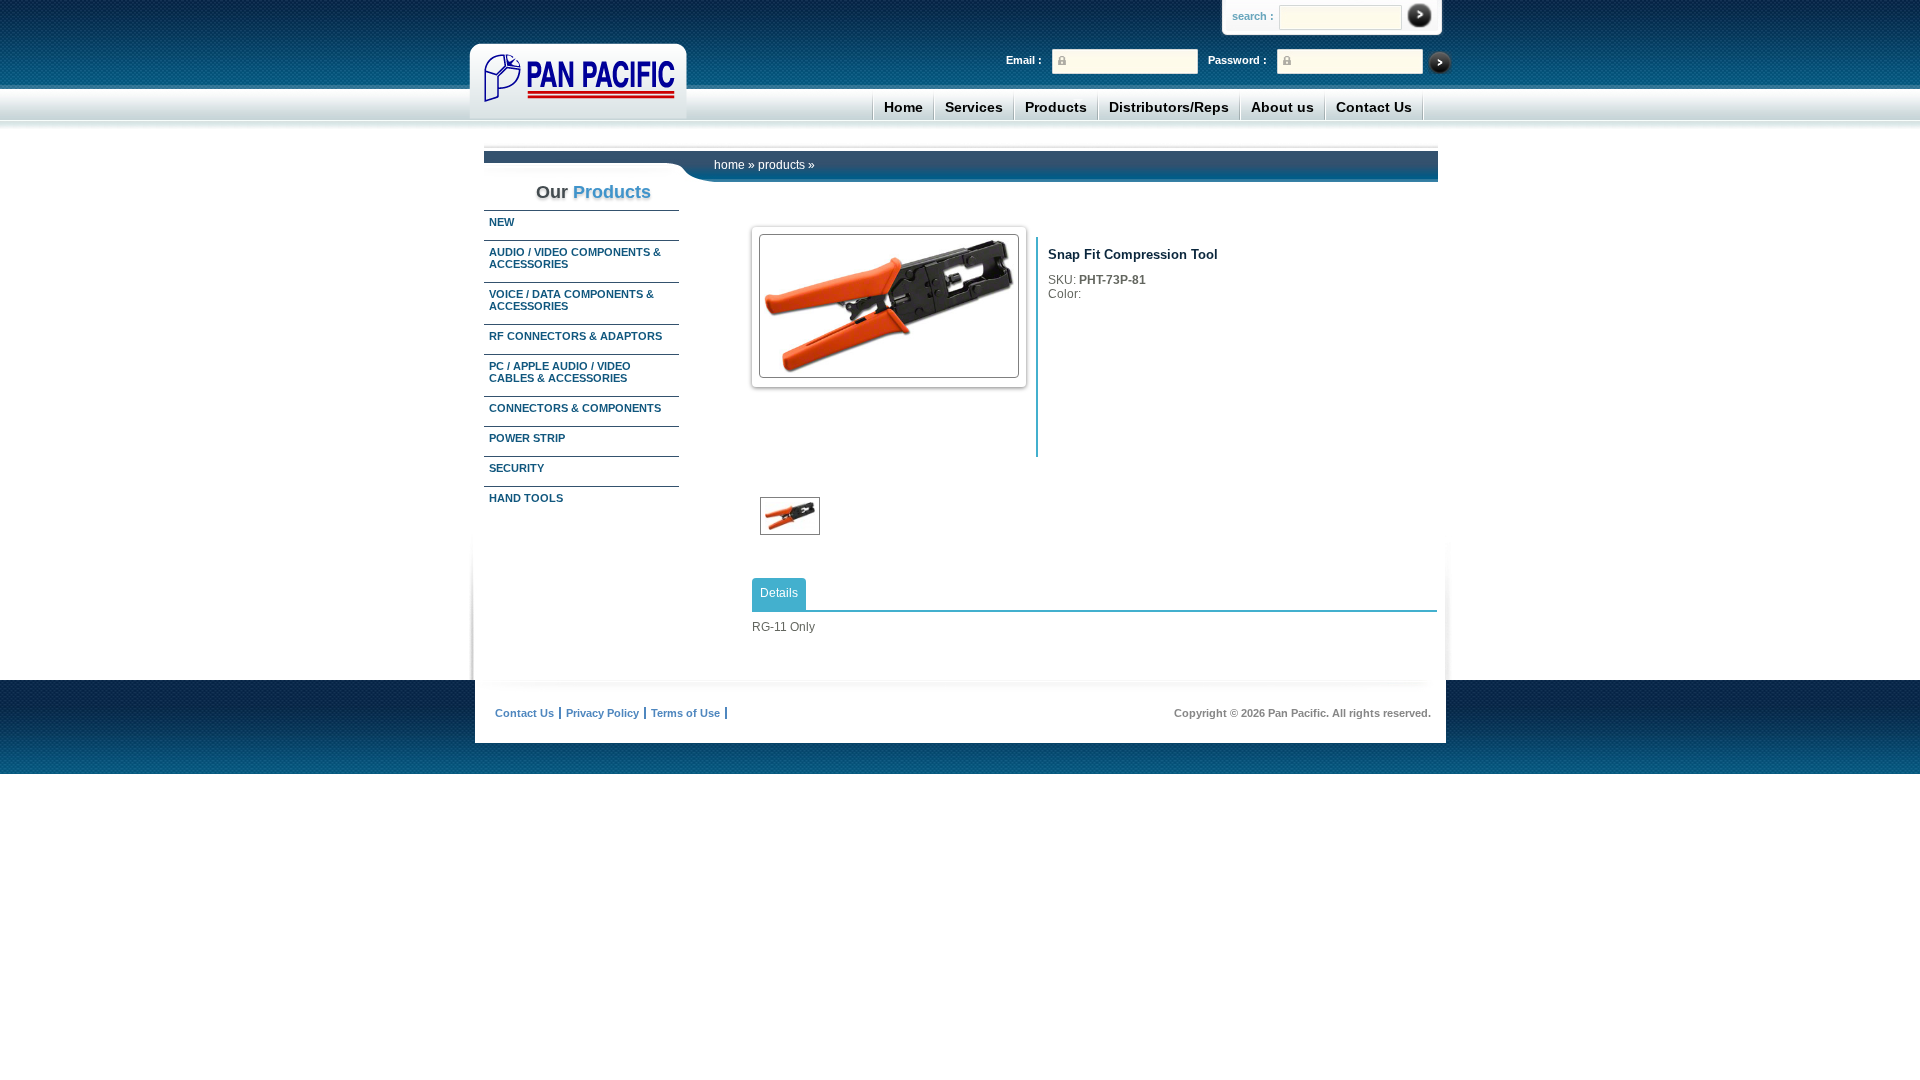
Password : (1237, 60)
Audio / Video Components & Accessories (575, 258)
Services (974, 107)
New (501, 222)
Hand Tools (526, 498)
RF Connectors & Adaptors (575, 336)
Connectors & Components (575, 408)
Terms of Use (685, 713)
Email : (1024, 60)
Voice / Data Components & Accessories (571, 300)
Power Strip (527, 438)
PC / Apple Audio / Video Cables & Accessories (560, 372)
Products (1056, 107)
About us (1282, 107)
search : (1253, 16)
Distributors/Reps (1169, 107)
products (781, 165)
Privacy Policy (602, 713)
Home (903, 107)
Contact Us (1374, 107)
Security (516, 468)
